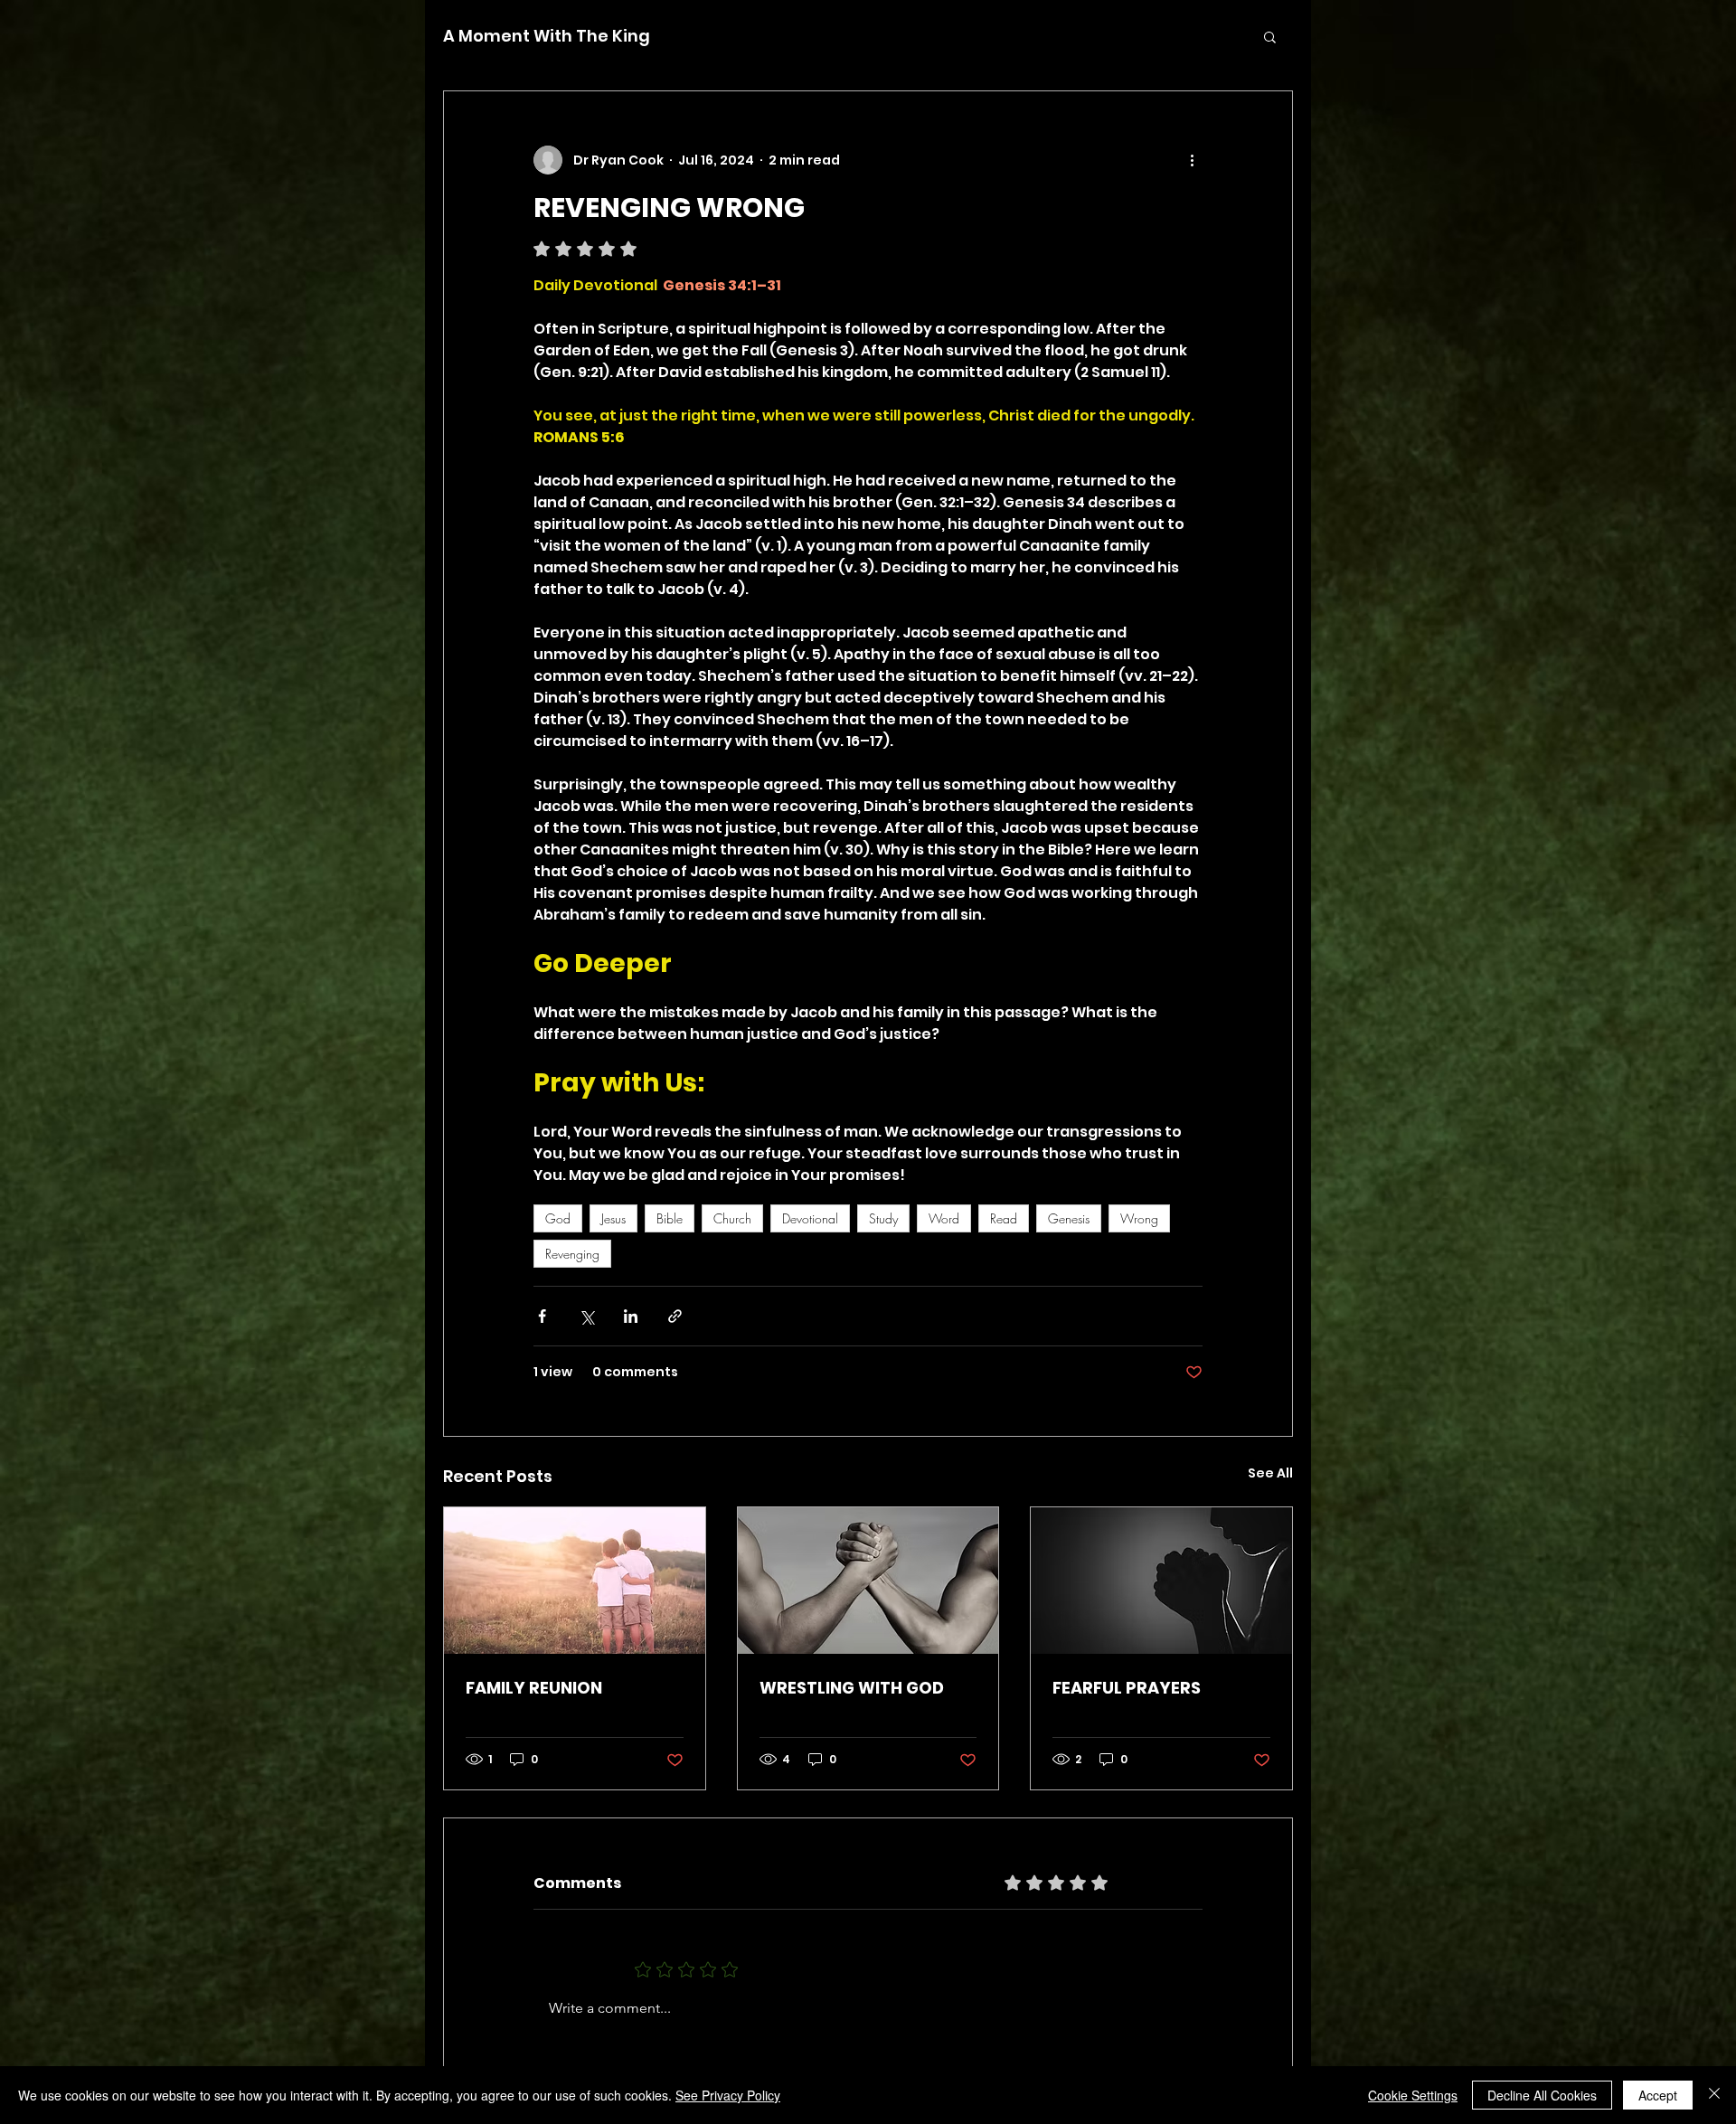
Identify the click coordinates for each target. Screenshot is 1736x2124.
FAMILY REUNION (534, 1688)
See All (1270, 1473)
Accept (1658, 2095)
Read (1004, 1218)
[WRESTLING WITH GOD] (868, 1581)
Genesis (1069, 1218)
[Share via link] (675, 1316)
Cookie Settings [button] (1413, 2095)
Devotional (810, 1218)
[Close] (1714, 2095)
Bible (670, 1218)
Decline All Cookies (1542, 2095)
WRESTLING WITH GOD (852, 1688)
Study (883, 1218)
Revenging (572, 1254)
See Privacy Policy (728, 2095)
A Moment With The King (547, 36)
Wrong (1139, 1218)
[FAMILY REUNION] (575, 1581)
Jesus (613, 1218)
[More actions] (1192, 160)
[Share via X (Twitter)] (586, 1316)
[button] (1270, 36)
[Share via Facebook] (542, 1316)
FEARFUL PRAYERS (1127, 1688)
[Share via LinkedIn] (631, 1316)
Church (732, 1218)
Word (944, 1218)
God (558, 1218)
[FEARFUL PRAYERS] (1161, 1581)
